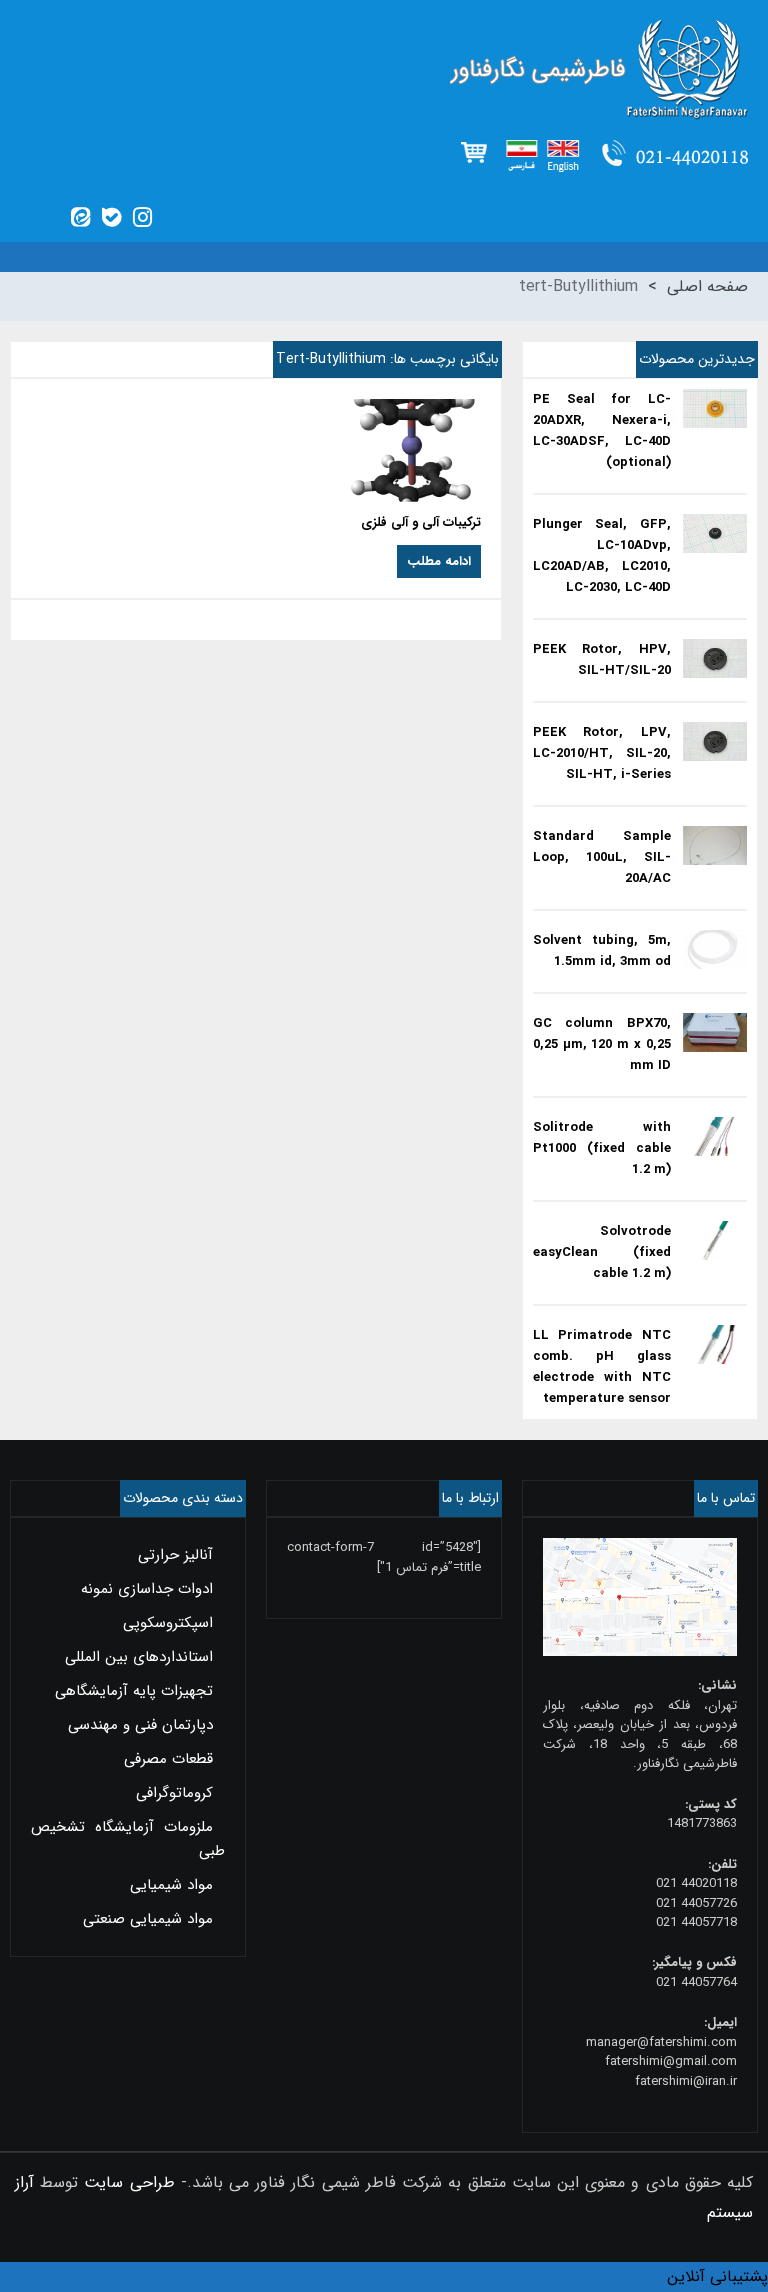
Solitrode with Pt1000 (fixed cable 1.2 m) (602, 1148)
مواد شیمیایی (171, 1885)
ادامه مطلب (439, 561)
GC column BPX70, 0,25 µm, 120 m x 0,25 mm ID (602, 1044)
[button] (717, 2276)
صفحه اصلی (707, 286)
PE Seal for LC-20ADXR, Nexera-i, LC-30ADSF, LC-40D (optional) (602, 431)
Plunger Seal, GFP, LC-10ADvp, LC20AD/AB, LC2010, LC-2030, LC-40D (602, 556)
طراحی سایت (129, 2182)
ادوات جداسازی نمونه (147, 1589)
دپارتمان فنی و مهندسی (140, 1725)
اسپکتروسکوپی (168, 1623)
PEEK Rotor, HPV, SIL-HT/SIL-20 (602, 660)
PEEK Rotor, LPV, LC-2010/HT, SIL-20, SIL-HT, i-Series (602, 753)
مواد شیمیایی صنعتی (148, 1919)
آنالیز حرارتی (175, 1555)
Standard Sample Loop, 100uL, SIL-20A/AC (602, 857)
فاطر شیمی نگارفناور (384, 70)
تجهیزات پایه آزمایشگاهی (134, 1691)
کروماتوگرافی (174, 1793)
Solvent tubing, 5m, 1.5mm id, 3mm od (602, 951)
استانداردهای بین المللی (139, 1657)
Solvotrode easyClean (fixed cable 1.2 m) (602, 1252)
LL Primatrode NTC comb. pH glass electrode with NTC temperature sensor (602, 1367)
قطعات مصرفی (168, 1759)
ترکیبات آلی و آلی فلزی (421, 522)
